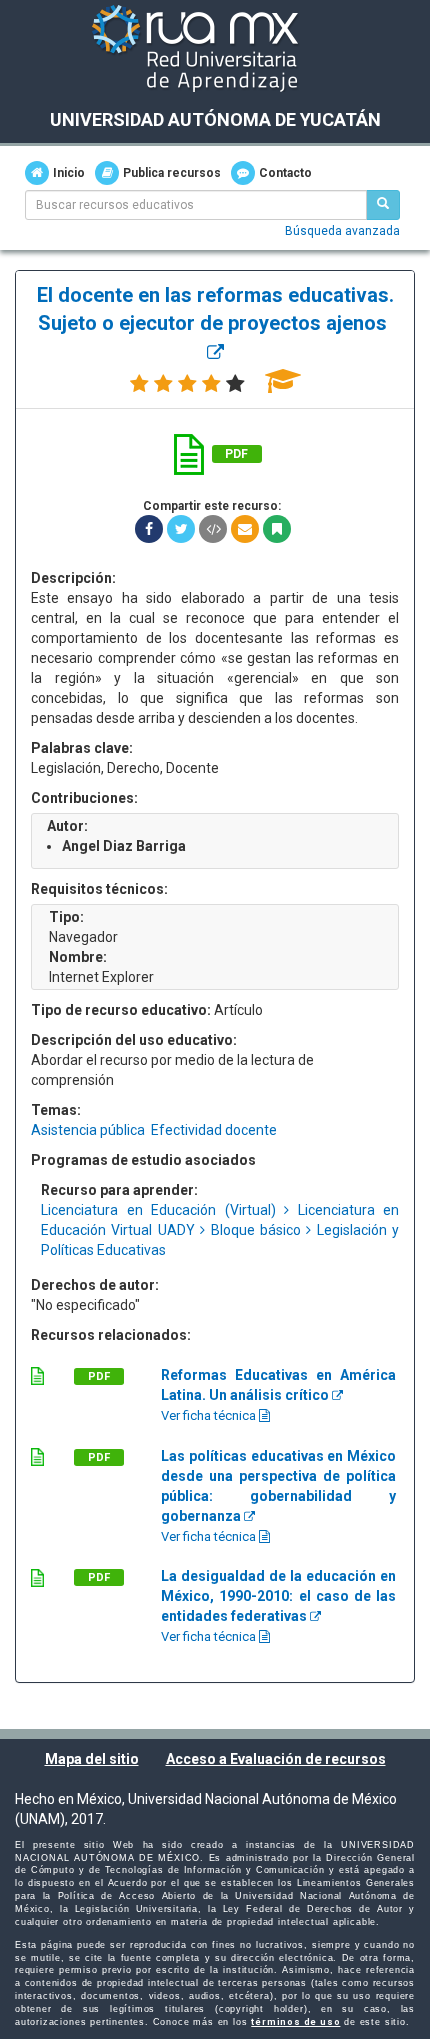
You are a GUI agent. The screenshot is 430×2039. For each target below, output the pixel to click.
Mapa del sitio (92, 1759)
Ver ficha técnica (210, 1415)
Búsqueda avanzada (342, 231)
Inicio (69, 173)
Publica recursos (172, 173)
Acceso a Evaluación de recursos (276, 1759)
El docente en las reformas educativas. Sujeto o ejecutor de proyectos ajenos (215, 309)
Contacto (285, 173)
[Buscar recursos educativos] (383, 205)
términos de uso (295, 2022)
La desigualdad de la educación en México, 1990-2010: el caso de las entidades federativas (278, 1596)
